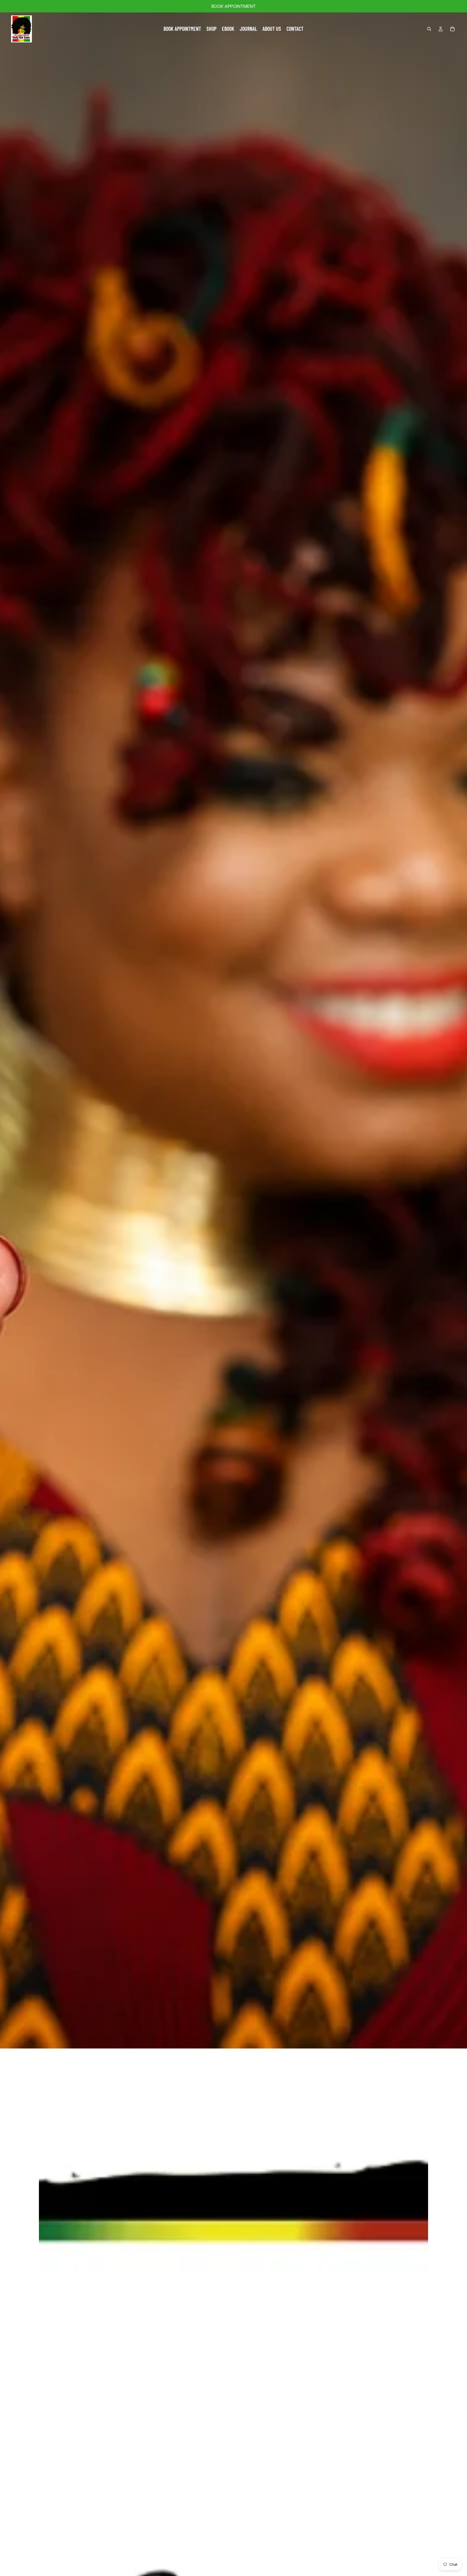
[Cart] (452, 29)
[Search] (429, 29)
